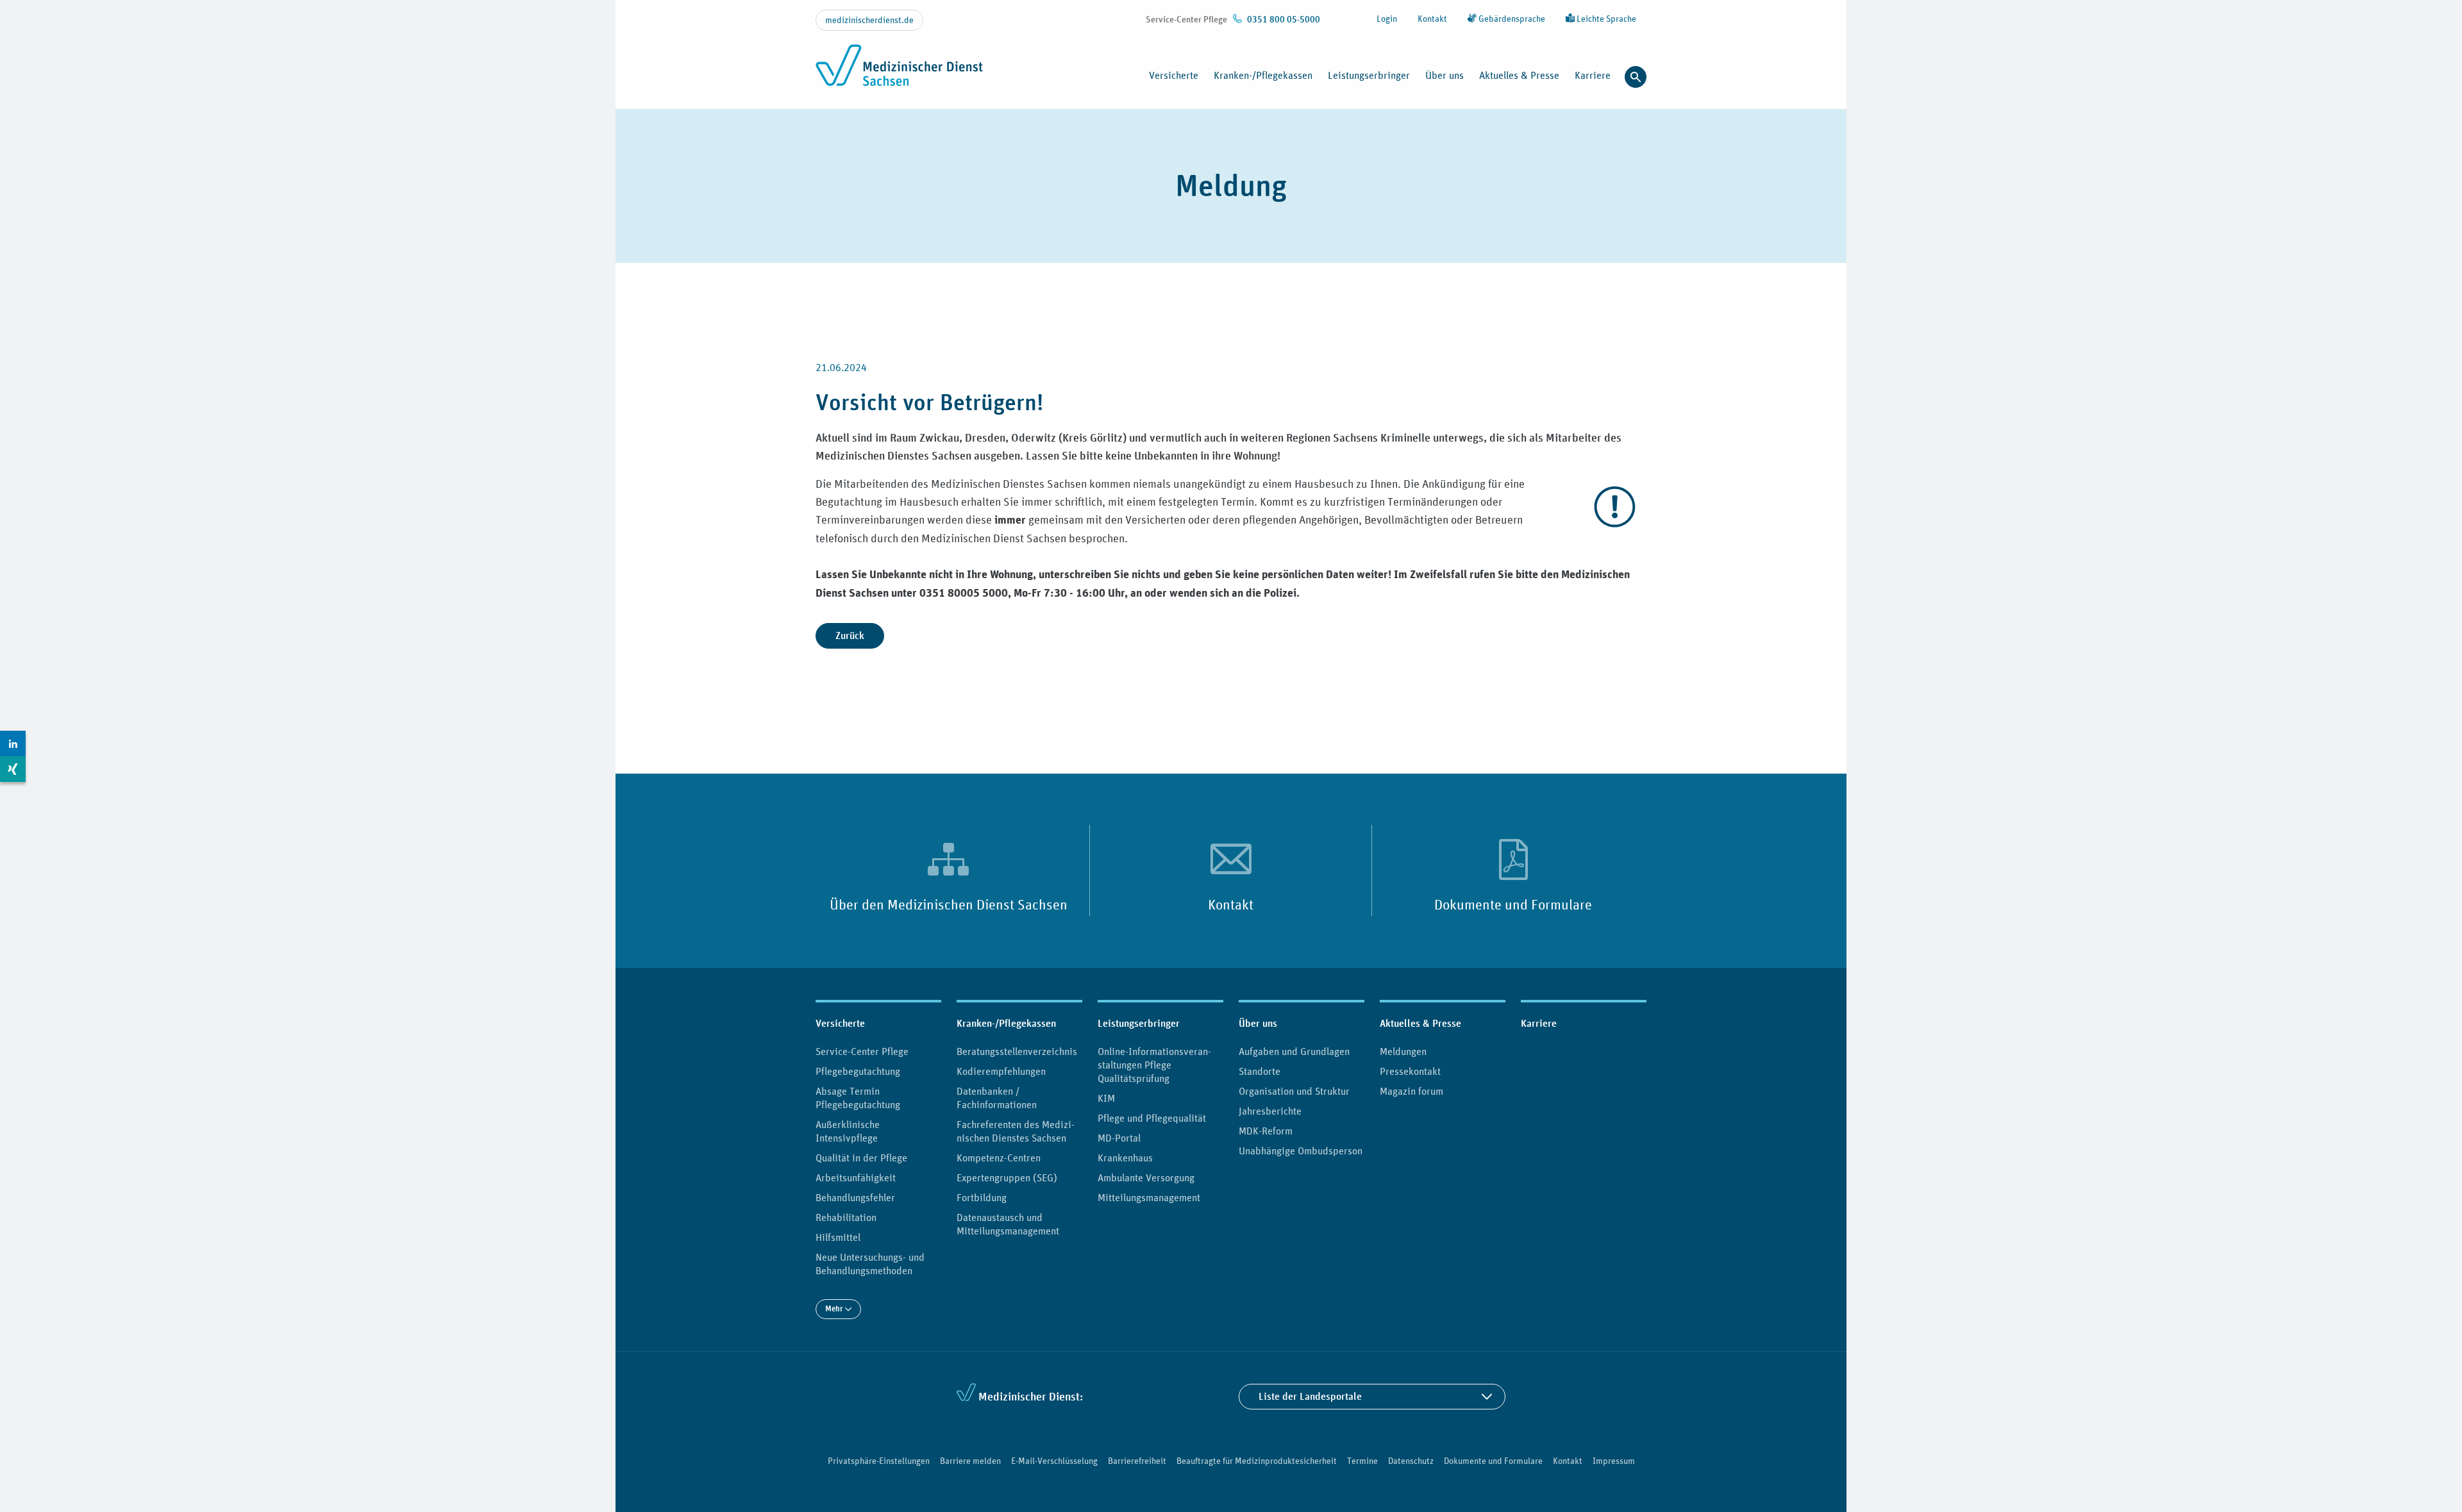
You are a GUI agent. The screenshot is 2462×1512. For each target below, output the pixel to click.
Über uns (1258, 1023)
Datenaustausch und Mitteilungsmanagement (1008, 1224)
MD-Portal (1119, 1138)
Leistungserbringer (1139, 1023)
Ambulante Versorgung (1146, 1177)
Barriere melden (970, 1461)
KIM (1106, 1098)
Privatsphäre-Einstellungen (879, 1461)
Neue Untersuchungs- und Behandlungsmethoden (870, 1264)
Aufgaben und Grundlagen (1294, 1051)
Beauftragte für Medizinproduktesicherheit (1257, 1461)
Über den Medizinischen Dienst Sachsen (949, 904)
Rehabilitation (846, 1217)
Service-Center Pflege (862, 1051)
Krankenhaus (1125, 1158)
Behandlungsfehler (855, 1197)
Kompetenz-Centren (999, 1158)
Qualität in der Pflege (861, 1158)
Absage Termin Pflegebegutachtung (858, 1098)
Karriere (1593, 75)
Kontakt (1432, 19)
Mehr (835, 1308)
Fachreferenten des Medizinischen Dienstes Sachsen (1016, 1131)
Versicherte (840, 1023)
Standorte (1260, 1071)
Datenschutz (1411, 1461)
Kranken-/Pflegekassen (1006, 1023)
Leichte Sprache (1605, 19)
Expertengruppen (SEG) (1007, 1177)
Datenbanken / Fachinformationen (997, 1098)
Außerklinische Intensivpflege (848, 1131)
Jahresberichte (1270, 1111)
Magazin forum (1411, 1091)
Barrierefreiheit (1137, 1461)
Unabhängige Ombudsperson (1301, 1151)
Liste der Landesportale (1310, 1396)
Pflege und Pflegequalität (1152, 1118)
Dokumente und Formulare (1513, 904)
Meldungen (1403, 1051)
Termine (1362, 1461)
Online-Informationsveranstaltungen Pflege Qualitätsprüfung (1154, 1065)
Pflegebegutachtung (858, 1071)
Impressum (1614, 1461)
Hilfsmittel (838, 1237)
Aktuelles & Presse (1420, 1023)
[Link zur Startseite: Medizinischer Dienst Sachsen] (899, 72)
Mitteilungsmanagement (1149, 1197)
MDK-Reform (1266, 1131)
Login (1387, 19)
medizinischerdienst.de (869, 20)
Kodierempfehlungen (1001, 1071)
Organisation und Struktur (1294, 1091)
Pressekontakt (1410, 1071)
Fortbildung (982, 1197)
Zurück (850, 636)
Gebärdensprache (1511, 19)
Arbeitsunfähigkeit (856, 1177)
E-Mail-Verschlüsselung (1054, 1461)
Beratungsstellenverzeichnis (1017, 1051)
